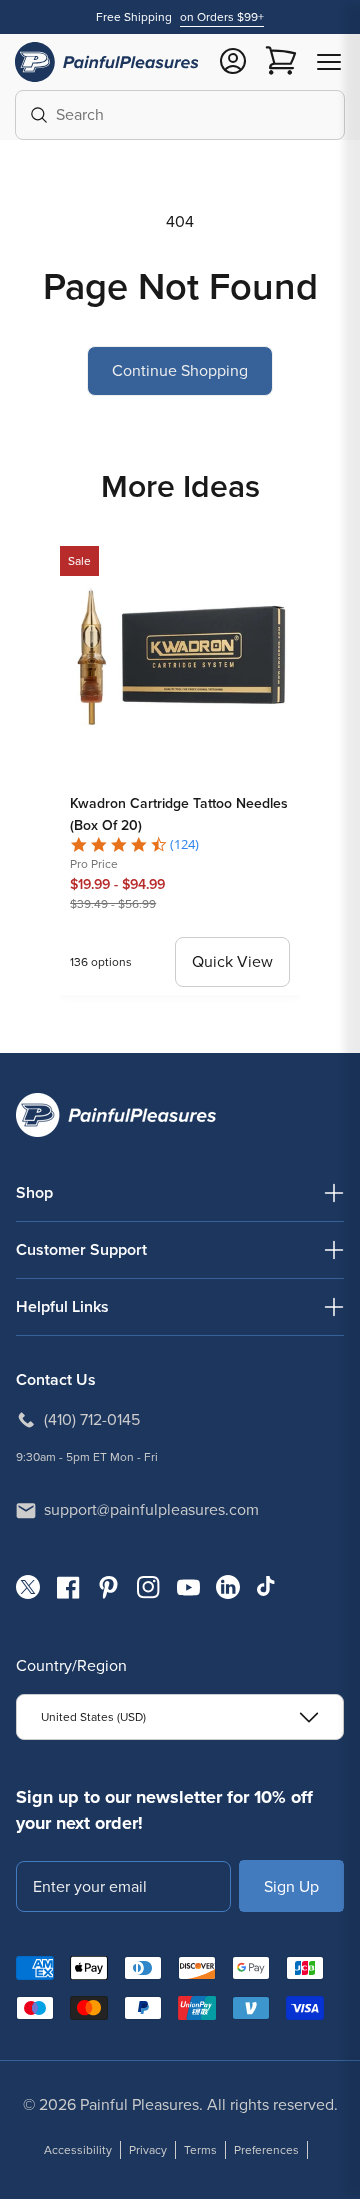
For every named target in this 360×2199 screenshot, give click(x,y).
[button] (329, 62)
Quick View (232, 961)
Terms (200, 2150)
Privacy (148, 2150)
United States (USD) (93, 1717)
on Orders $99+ (222, 17)
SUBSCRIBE (291, 1885)
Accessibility (78, 2150)
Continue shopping (180, 370)
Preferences (266, 2150)
